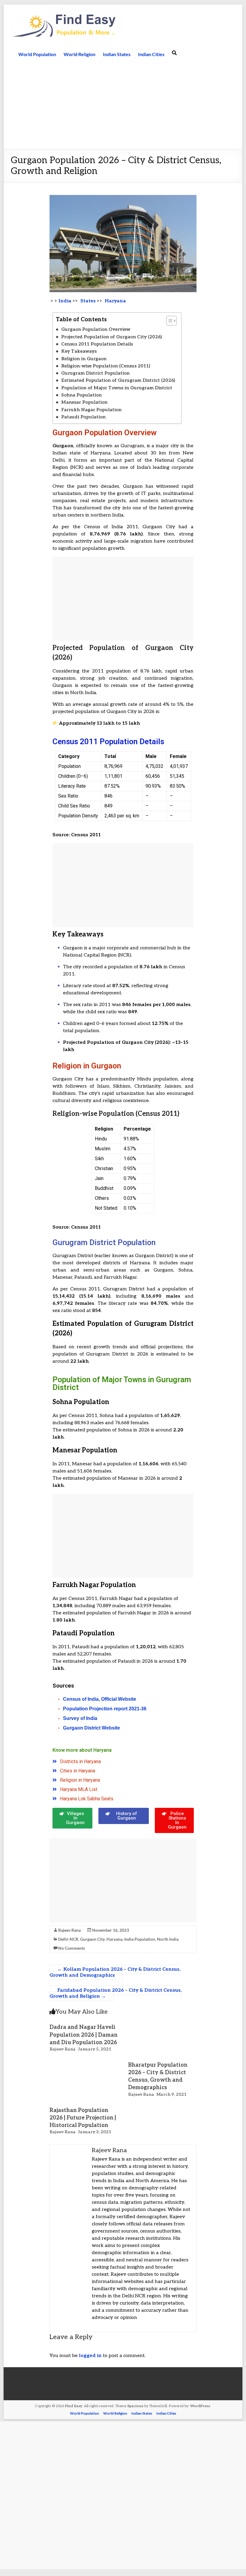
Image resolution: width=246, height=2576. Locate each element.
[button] (168, 321)
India (65, 301)
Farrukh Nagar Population (91, 410)
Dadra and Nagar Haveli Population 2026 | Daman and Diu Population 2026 (84, 2035)
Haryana (114, 1939)
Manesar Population (84, 402)
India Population (140, 1939)
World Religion (79, 54)
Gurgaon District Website (91, 1728)
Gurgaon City (92, 1939)
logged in (90, 2356)
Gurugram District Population (95, 373)
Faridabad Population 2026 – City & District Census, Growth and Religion (116, 1993)
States (87, 301)
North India (168, 1939)
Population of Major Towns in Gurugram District (117, 388)
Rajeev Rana (69, 1930)
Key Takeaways (79, 351)
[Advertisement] (123, 104)
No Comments (72, 1948)
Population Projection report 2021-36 (105, 1709)
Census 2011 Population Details (97, 344)
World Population (37, 54)
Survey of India (80, 1718)
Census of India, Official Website (100, 1699)
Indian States (117, 54)
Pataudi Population (83, 417)
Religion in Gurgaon (84, 359)
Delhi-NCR (68, 1939)
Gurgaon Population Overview (96, 329)
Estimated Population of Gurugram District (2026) (118, 380)
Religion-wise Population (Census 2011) (106, 366)
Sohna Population (81, 395)
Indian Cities (151, 54)
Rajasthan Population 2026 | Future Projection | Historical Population (83, 2118)
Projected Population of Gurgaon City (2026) (112, 337)
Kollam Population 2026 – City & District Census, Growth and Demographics (115, 1972)
